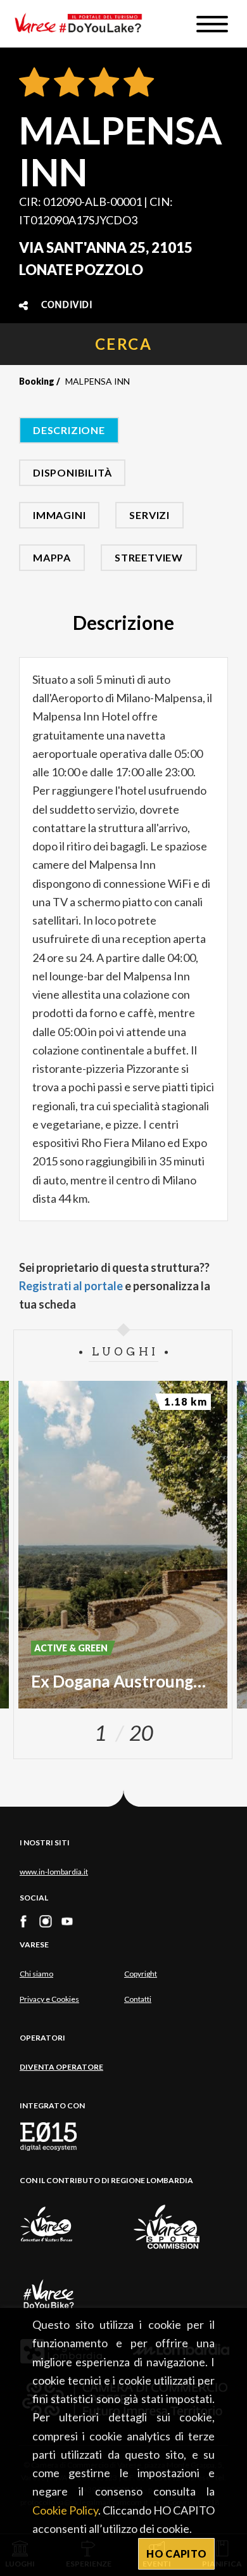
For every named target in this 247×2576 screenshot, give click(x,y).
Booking (37, 381)
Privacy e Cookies (49, 1999)
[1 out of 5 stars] (34, 83)
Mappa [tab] (52, 557)
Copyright (141, 1974)
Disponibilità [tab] (72, 472)
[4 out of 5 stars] (136, 83)
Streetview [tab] (149, 557)
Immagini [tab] (59, 515)
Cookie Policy (65, 2510)
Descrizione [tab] (69, 430)
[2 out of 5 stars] (67, 83)
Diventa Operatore (61, 2067)
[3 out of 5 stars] (102, 83)
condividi (67, 305)
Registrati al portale (71, 1286)
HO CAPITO (176, 2554)
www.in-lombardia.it (54, 1872)
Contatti (138, 1999)
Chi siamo (36, 1974)
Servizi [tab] (149, 515)
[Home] (83, 24)
